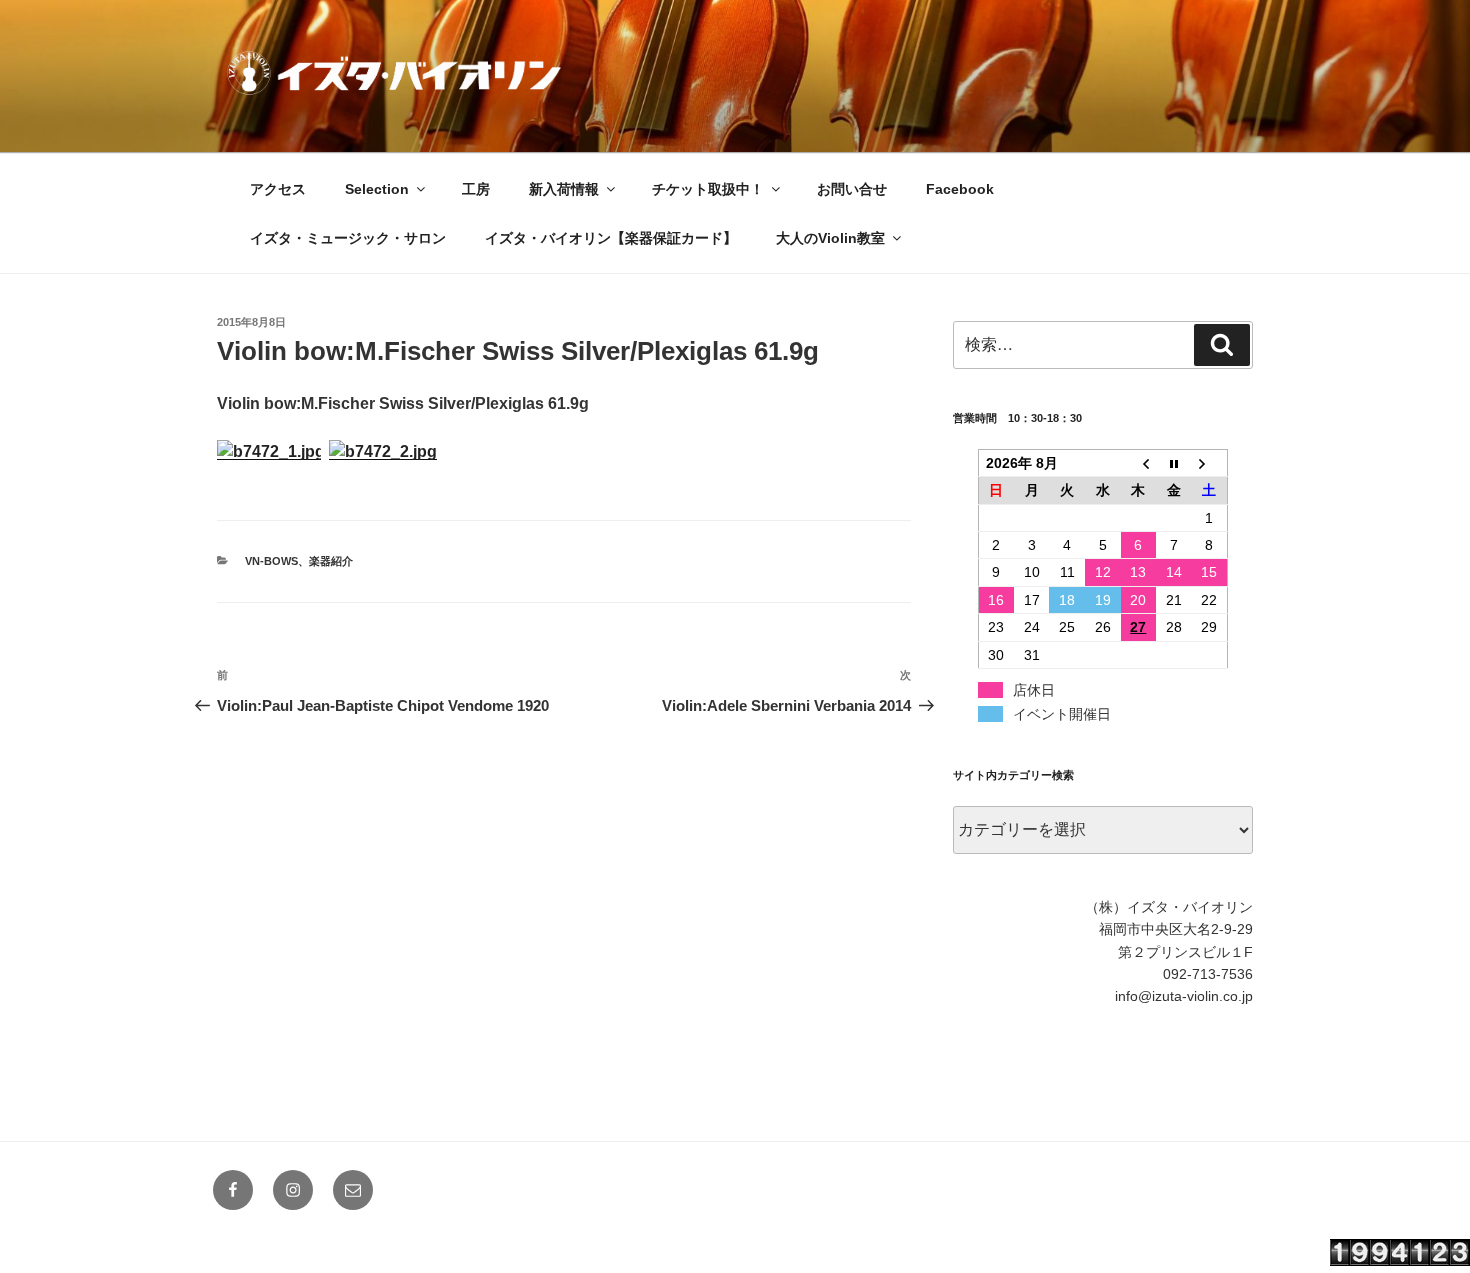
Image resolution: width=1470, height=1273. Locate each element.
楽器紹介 (331, 561)
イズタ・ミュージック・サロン (348, 238)
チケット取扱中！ (708, 189)
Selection (377, 189)
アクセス (278, 189)
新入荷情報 (564, 189)
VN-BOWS (271, 561)
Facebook (960, 189)
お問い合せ (852, 189)
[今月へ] (1174, 462)
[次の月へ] (1210, 462)
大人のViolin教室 (830, 238)
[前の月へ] (1139, 462)
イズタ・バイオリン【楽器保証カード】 (611, 238)
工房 (476, 189)
